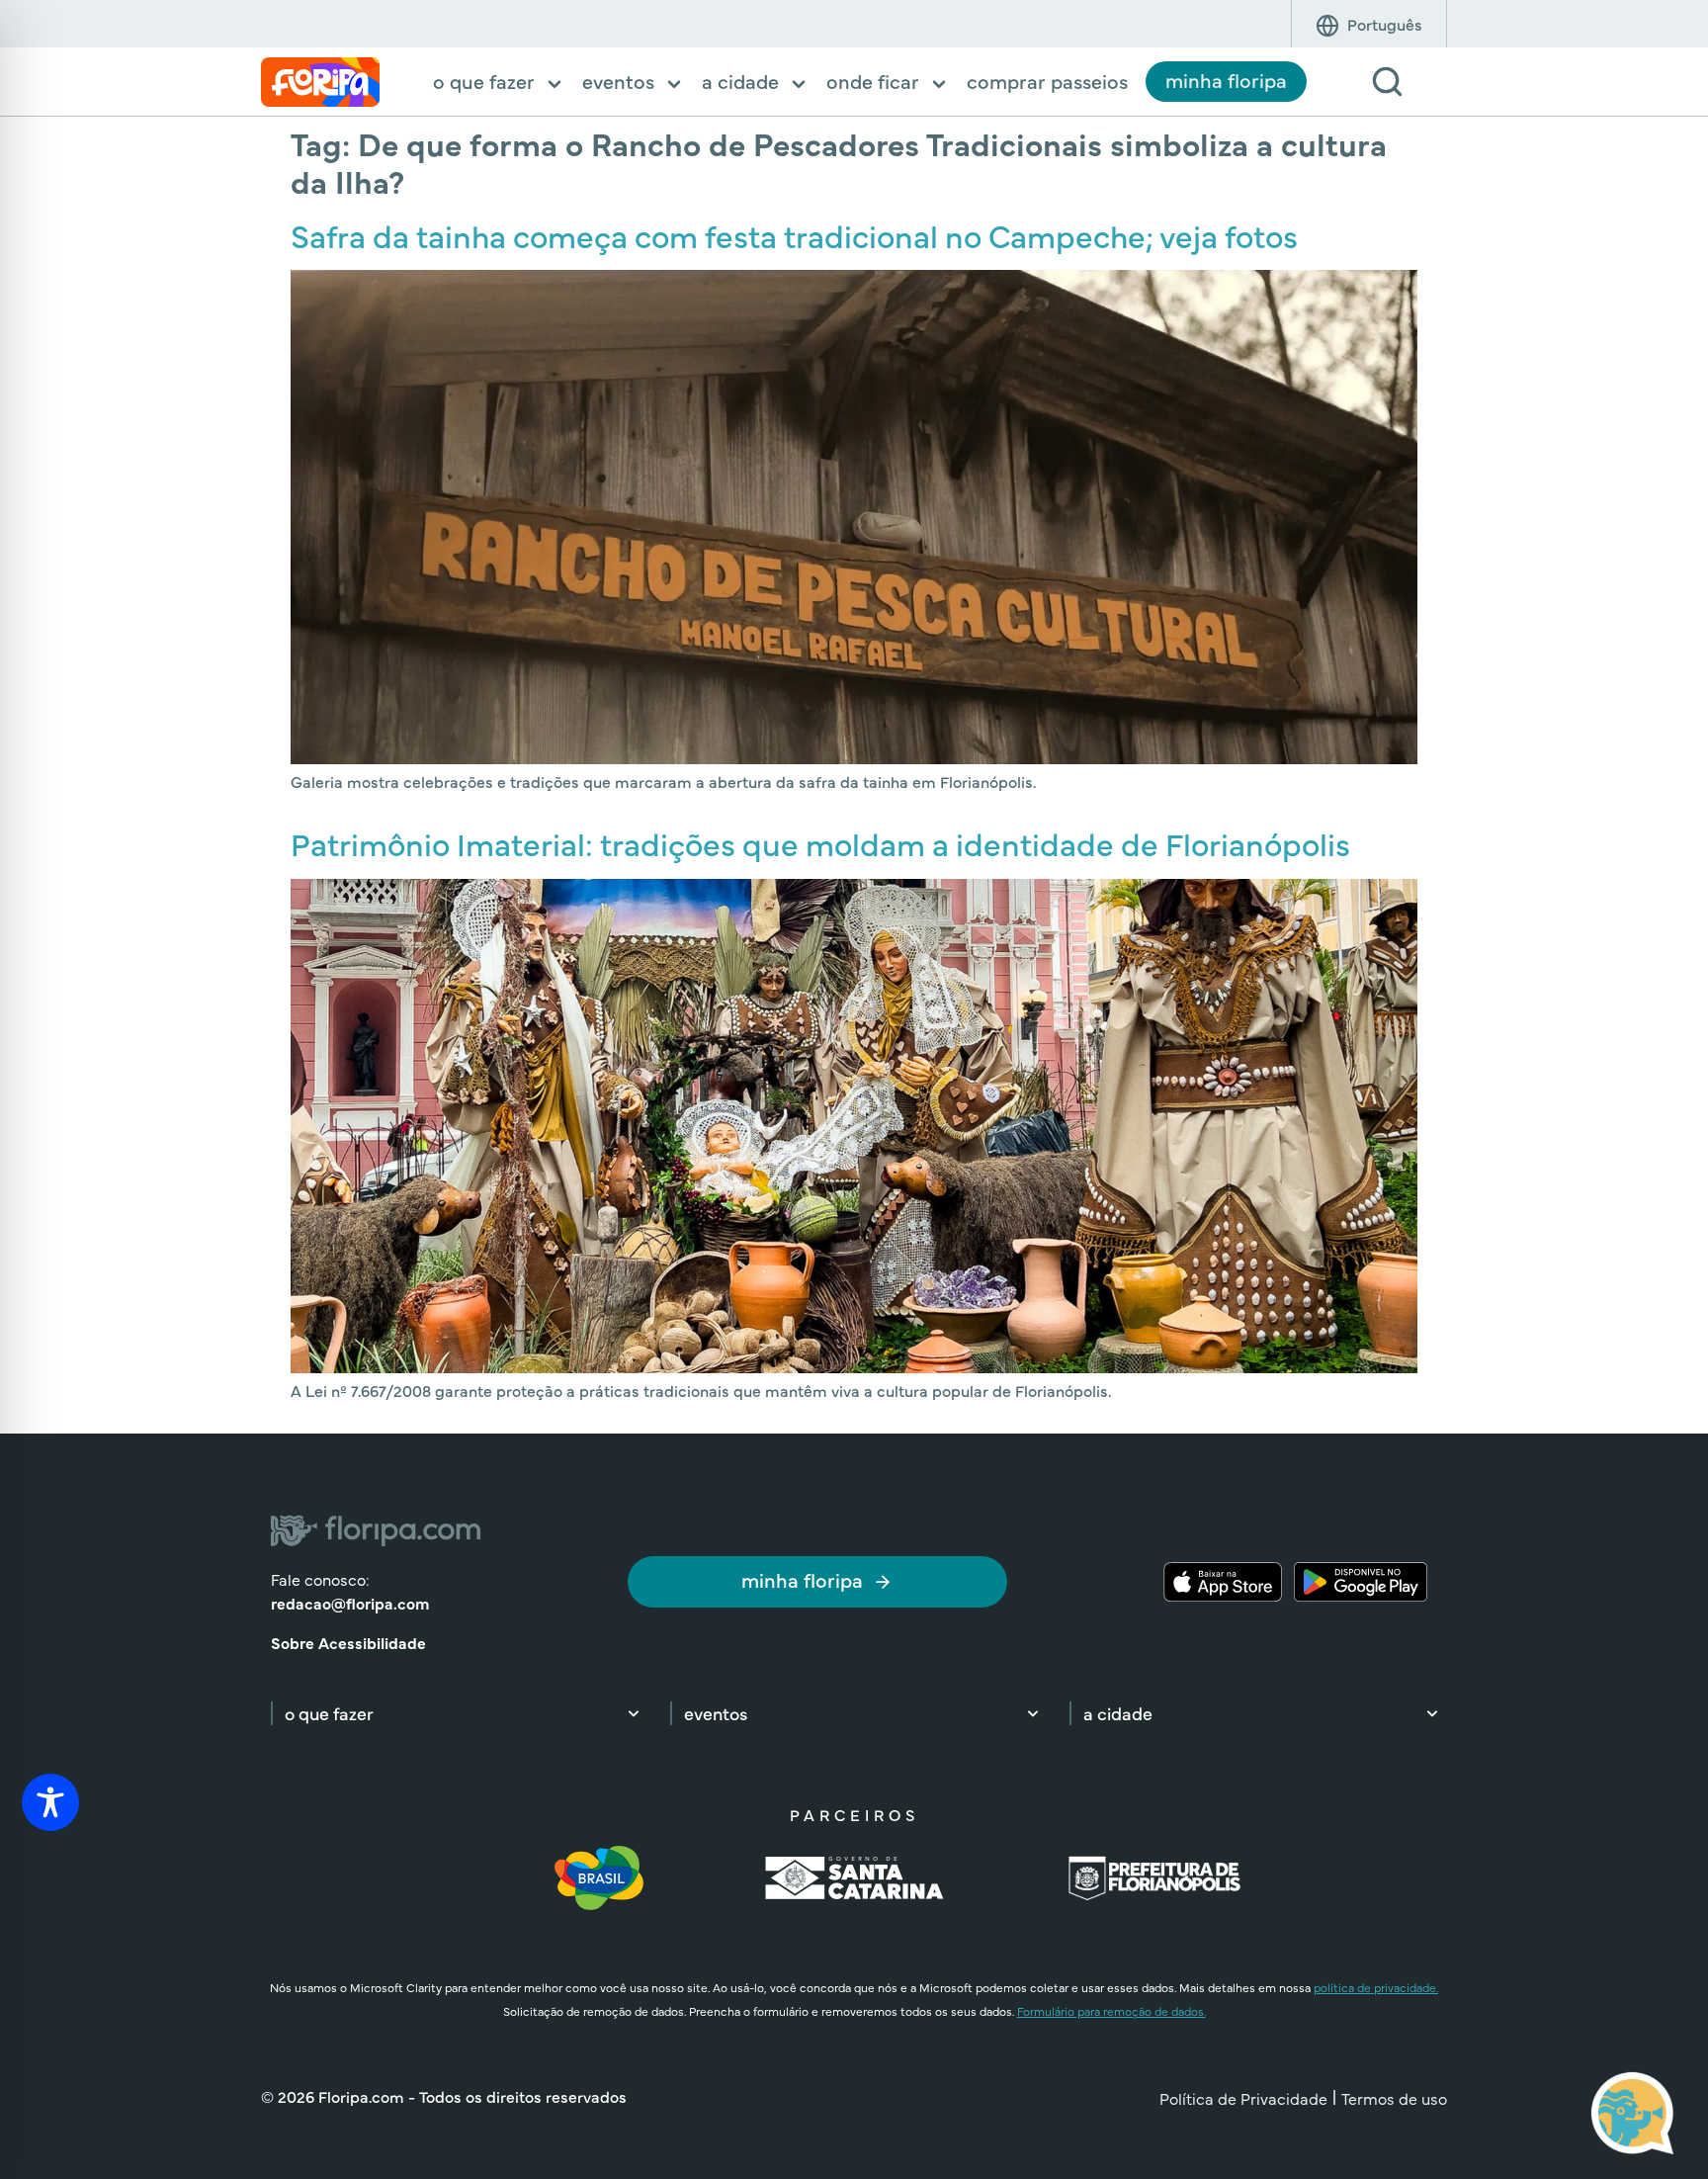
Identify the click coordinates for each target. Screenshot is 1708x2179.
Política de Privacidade (1243, 2098)
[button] (499, 83)
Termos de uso (1394, 2098)
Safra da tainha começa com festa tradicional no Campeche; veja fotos (794, 235)
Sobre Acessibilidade (348, 1642)
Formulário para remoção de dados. (1111, 2011)
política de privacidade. (1376, 1987)
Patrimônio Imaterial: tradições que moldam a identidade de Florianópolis (820, 843)
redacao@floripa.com (350, 1603)
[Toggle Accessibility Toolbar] (50, 1802)
